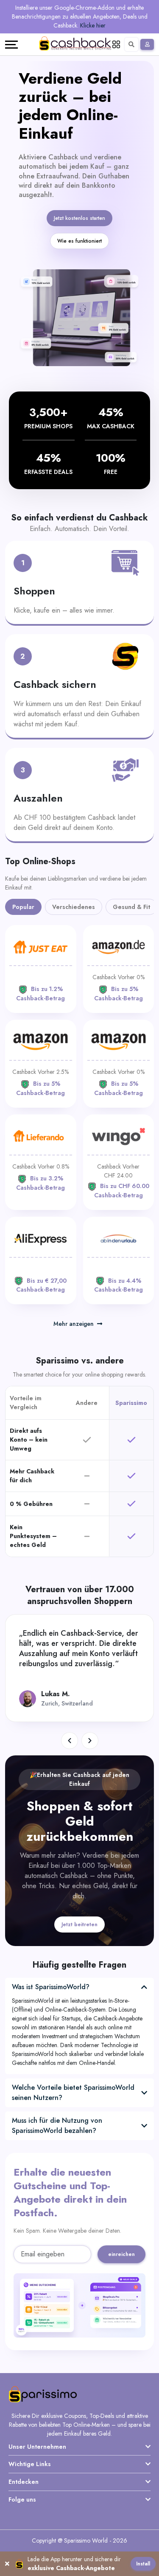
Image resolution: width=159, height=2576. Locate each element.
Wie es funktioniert (79, 241)
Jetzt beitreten (79, 1924)
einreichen (121, 2254)
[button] (70, 1741)
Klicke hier (93, 25)
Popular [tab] (23, 907)
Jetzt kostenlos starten (79, 218)
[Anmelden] (147, 44)
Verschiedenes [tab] (74, 907)
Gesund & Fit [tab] (131, 907)
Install (143, 2564)
